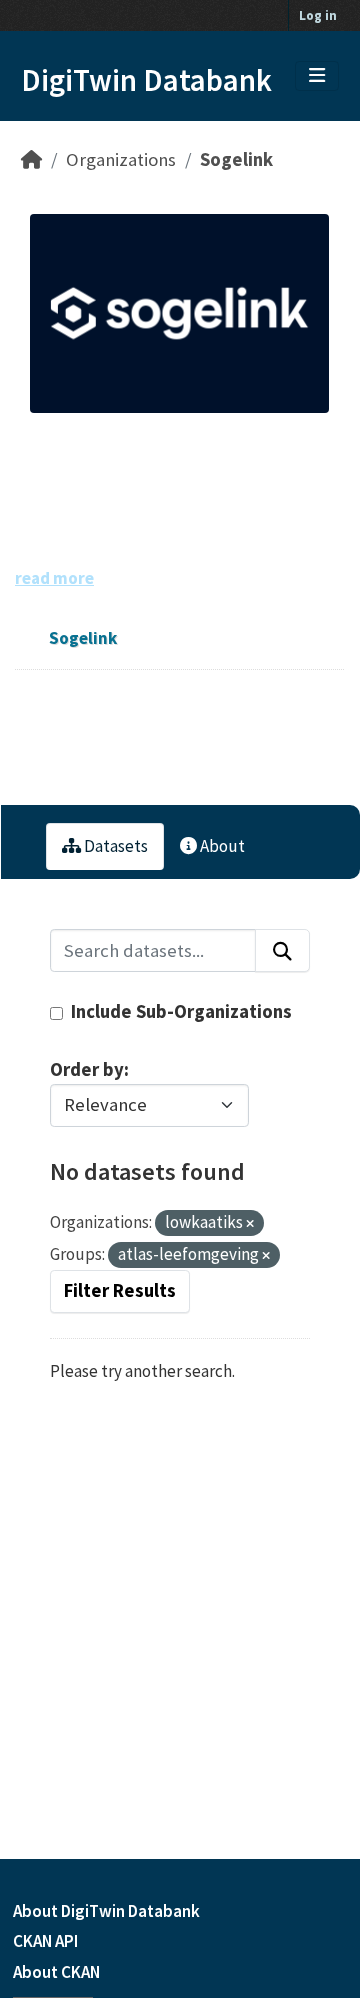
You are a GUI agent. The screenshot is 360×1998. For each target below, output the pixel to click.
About (221, 846)
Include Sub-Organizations (179, 1011)
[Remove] (250, 1224)
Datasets (114, 846)
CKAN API (45, 1941)
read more (54, 578)
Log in (318, 15)
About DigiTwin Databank (106, 1911)
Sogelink (236, 159)
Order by (87, 1069)
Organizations (121, 159)
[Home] (31, 159)
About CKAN (56, 1972)
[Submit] (282, 950)
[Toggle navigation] (317, 76)
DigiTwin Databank (146, 80)
